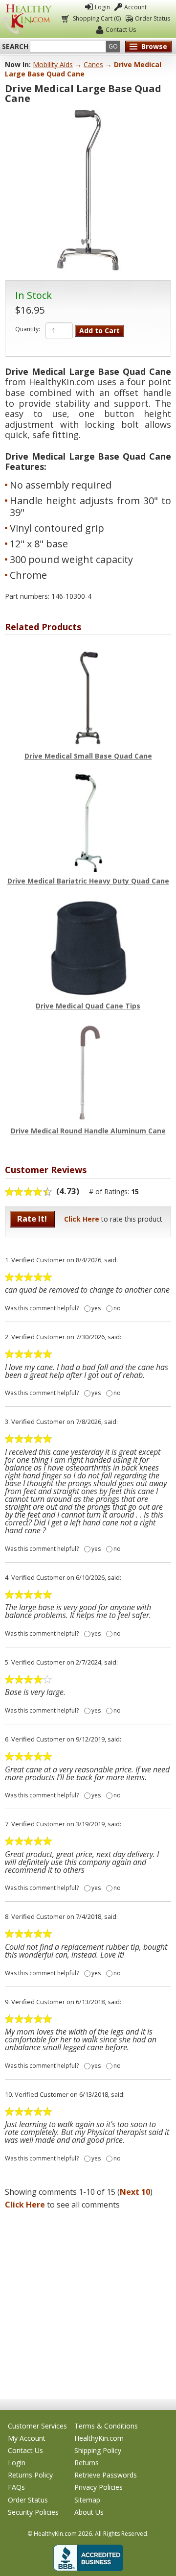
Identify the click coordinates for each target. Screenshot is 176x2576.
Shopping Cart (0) (97, 18)
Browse (154, 46)
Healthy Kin (27, 19)
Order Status (153, 18)
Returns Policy (30, 2475)
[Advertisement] (88, 2302)
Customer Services (37, 2426)
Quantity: (28, 329)
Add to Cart (99, 331)
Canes (93, 64)
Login (102, 7)
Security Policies (33, 2512)
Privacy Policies (99, 2487)
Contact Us (121, 30)
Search (15, 47)
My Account (27, 2438)
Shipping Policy (98, 2450)
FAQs (16, 2487)
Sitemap (87, 2500)
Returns (87, 2463)
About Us (89, 2512)
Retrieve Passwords (106, 2475)
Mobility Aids (53, 64)
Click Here (82, 1219)
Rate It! (32, 1218)
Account (135, 7)
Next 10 (135, 2192)
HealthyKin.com (99, 2438)
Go (113, 46)
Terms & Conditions (106, 2426)
